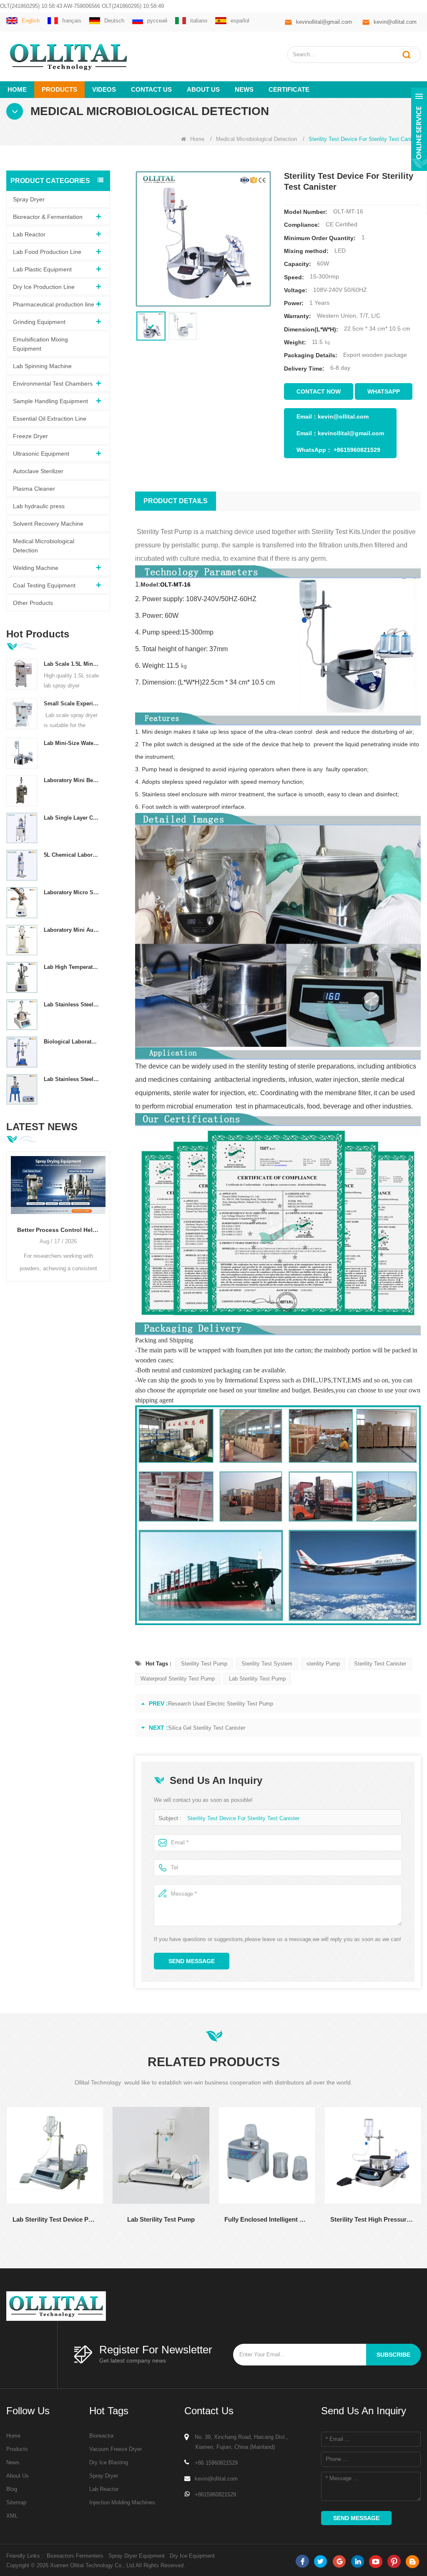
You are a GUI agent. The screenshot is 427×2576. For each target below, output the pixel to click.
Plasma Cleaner (34, 489)
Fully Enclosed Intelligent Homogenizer (192, 2219)
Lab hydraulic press (39, 506)
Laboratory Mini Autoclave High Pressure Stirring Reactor (72, 930)
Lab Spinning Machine (42, 366)
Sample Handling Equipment (50, 401)
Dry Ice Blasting (109, 2462)
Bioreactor (102, 2436)
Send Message (192, 1961)
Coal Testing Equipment (44, 585)
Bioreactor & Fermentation (48, 217)
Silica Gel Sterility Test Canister (207, 1728)
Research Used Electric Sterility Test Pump (221, 1704)
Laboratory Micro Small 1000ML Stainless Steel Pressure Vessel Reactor (72, 892)
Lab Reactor (29, 234)
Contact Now (319, 391)
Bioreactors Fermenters (75, 2556)
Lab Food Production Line (47, 252)
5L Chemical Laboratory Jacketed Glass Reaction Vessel (72, 855)
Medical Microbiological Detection (256, 139)
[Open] (419, 129)
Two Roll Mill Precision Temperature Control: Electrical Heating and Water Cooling (58, 1230)
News (244, 89)
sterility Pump (323, 1664)
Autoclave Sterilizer (38, 471)
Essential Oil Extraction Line (50, 419)
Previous (10, 1209)
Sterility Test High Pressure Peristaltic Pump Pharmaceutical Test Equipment (298, 2219)
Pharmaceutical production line (54, 304)
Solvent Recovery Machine (48, 524)
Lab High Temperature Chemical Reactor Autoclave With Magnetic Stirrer (72, 967)
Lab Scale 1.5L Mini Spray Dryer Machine (72, 664)
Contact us (151, 89)
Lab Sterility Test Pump (257, 1679)
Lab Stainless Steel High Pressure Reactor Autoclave (72, 1079)
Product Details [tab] (176, 501)
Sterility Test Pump (204, 1664)
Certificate (289, 89)
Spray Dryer (29, 199)
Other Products (33, 603)
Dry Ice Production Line (44, 287)
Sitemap (16, 2502)
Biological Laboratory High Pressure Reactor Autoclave (72, 1042)
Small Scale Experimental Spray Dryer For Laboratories (72, 704)
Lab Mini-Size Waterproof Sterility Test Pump (72, 743)
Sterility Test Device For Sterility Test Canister (243, 1818)
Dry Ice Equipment (192, 2556)
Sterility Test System (267, 1664)
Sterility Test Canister (380, 1664)
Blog (12, 2489)
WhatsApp (384, 391)
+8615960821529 (357, 450)
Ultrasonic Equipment (41, 454)
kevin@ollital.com (395, 22)
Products (59, 89)
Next (107, 1209)
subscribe (393, 2355)
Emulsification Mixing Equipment (40, 344)
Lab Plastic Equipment (42, 269)
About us (203, 89)
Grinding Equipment (39, 322)
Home (17, 89)
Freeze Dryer (30, 436)
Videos (104, 89)
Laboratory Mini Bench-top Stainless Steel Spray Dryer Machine (72, 780)
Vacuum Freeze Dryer (116, 2449)
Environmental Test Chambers (53, 384)
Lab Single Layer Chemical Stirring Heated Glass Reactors (72, 818)
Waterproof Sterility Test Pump (178, 1679)
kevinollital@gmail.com (324, 22)
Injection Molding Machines (122, 2502)
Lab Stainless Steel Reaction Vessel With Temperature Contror (72, 1005)
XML (12, 2516)
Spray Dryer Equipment (137, 2556)
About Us (18, 2476)
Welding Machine (36, 568)
